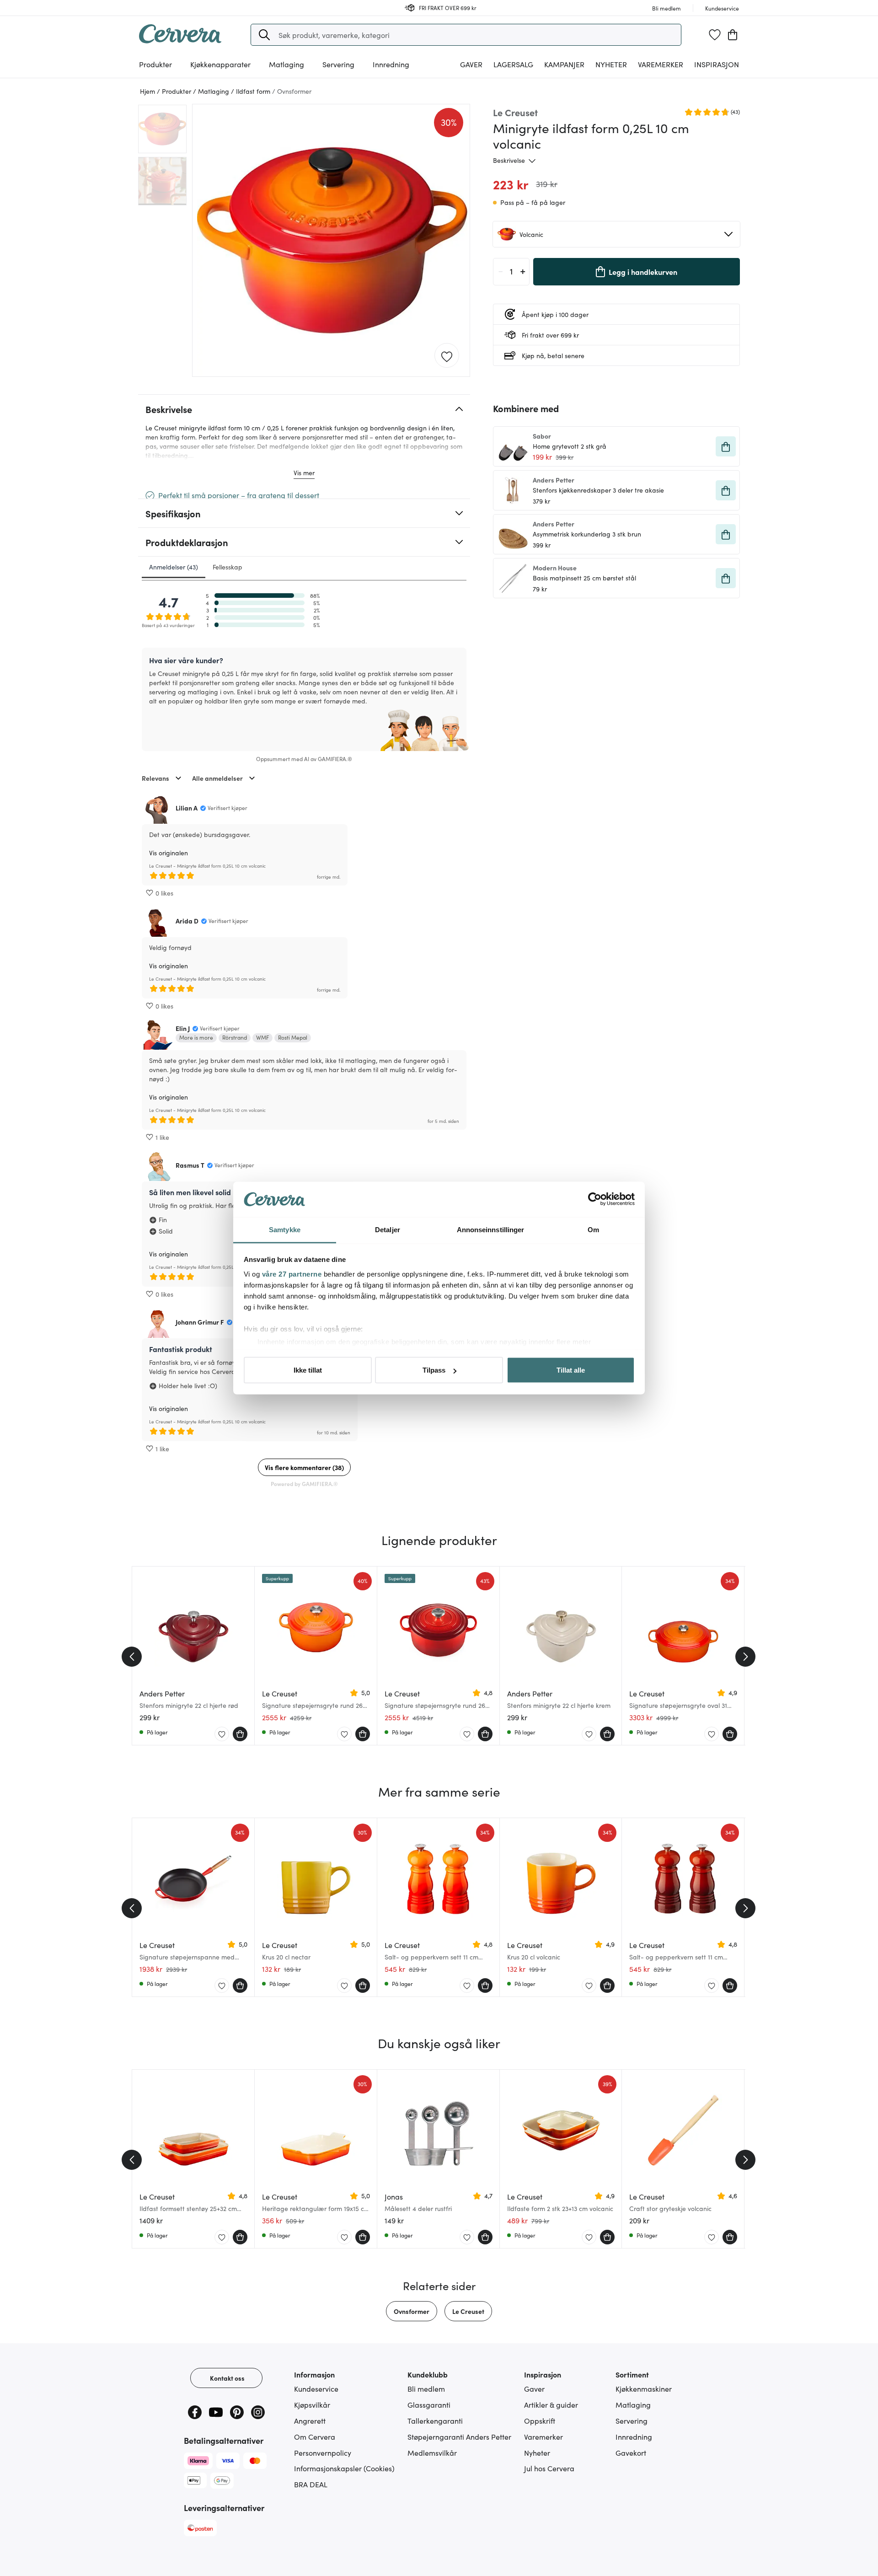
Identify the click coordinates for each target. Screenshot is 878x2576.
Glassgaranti (429, 2404)
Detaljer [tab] (388, 1229)
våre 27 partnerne (292, 1274)
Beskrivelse (509, 160)
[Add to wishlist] (447, 356)
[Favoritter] (715, 35)
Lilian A (187, 808)
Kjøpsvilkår (312, 2404)
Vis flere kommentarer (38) (304, 1467)
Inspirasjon (717, 64)
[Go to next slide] (745, 1657)
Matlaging (633, 2404)
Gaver (534, 2388)
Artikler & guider (551, 2404)
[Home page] (180, 40)
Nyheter (611, 64)
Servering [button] (338, 64)
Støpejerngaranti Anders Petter (459, 2436)
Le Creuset (468, 2311)
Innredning (634, 2436)
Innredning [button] (391, 64)
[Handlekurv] (733, 35)
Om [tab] (593, 1229)
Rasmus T (190, 1165)
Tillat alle (571, 1370)
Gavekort (631, 2453)
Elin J (183, 1028)
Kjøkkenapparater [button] (220, 64)
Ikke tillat (308, 1370)
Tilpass (434, 1370)
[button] (264, 35)
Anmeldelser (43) (174, 567)
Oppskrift (540, 2420)
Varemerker (661, 64)
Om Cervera (315, 2436)
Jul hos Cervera (549, 2468)
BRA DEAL (311, 2484)
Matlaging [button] (286, 64)
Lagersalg (513, 64)
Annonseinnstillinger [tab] (491, 1229)
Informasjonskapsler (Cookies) (344, 2468)
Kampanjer (564, 64)
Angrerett (310, 2420)
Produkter (155, 64)
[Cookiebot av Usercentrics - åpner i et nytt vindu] (595, 1199)
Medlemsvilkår (432, 2453)
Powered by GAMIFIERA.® (304, 1484)
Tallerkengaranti (435, 2420)
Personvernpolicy (323, 2453)
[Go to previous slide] (132, 1657)
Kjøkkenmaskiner (644, 2388)
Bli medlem (426, 2388)
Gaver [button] (471, 64)
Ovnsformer (412, 2311)
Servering (632, 2420)
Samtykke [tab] (285, 1229)
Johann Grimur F (200, 1322)
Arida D (187, 921)
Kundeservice (316, 2388)
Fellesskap (228, 567)
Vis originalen (169, 853)
